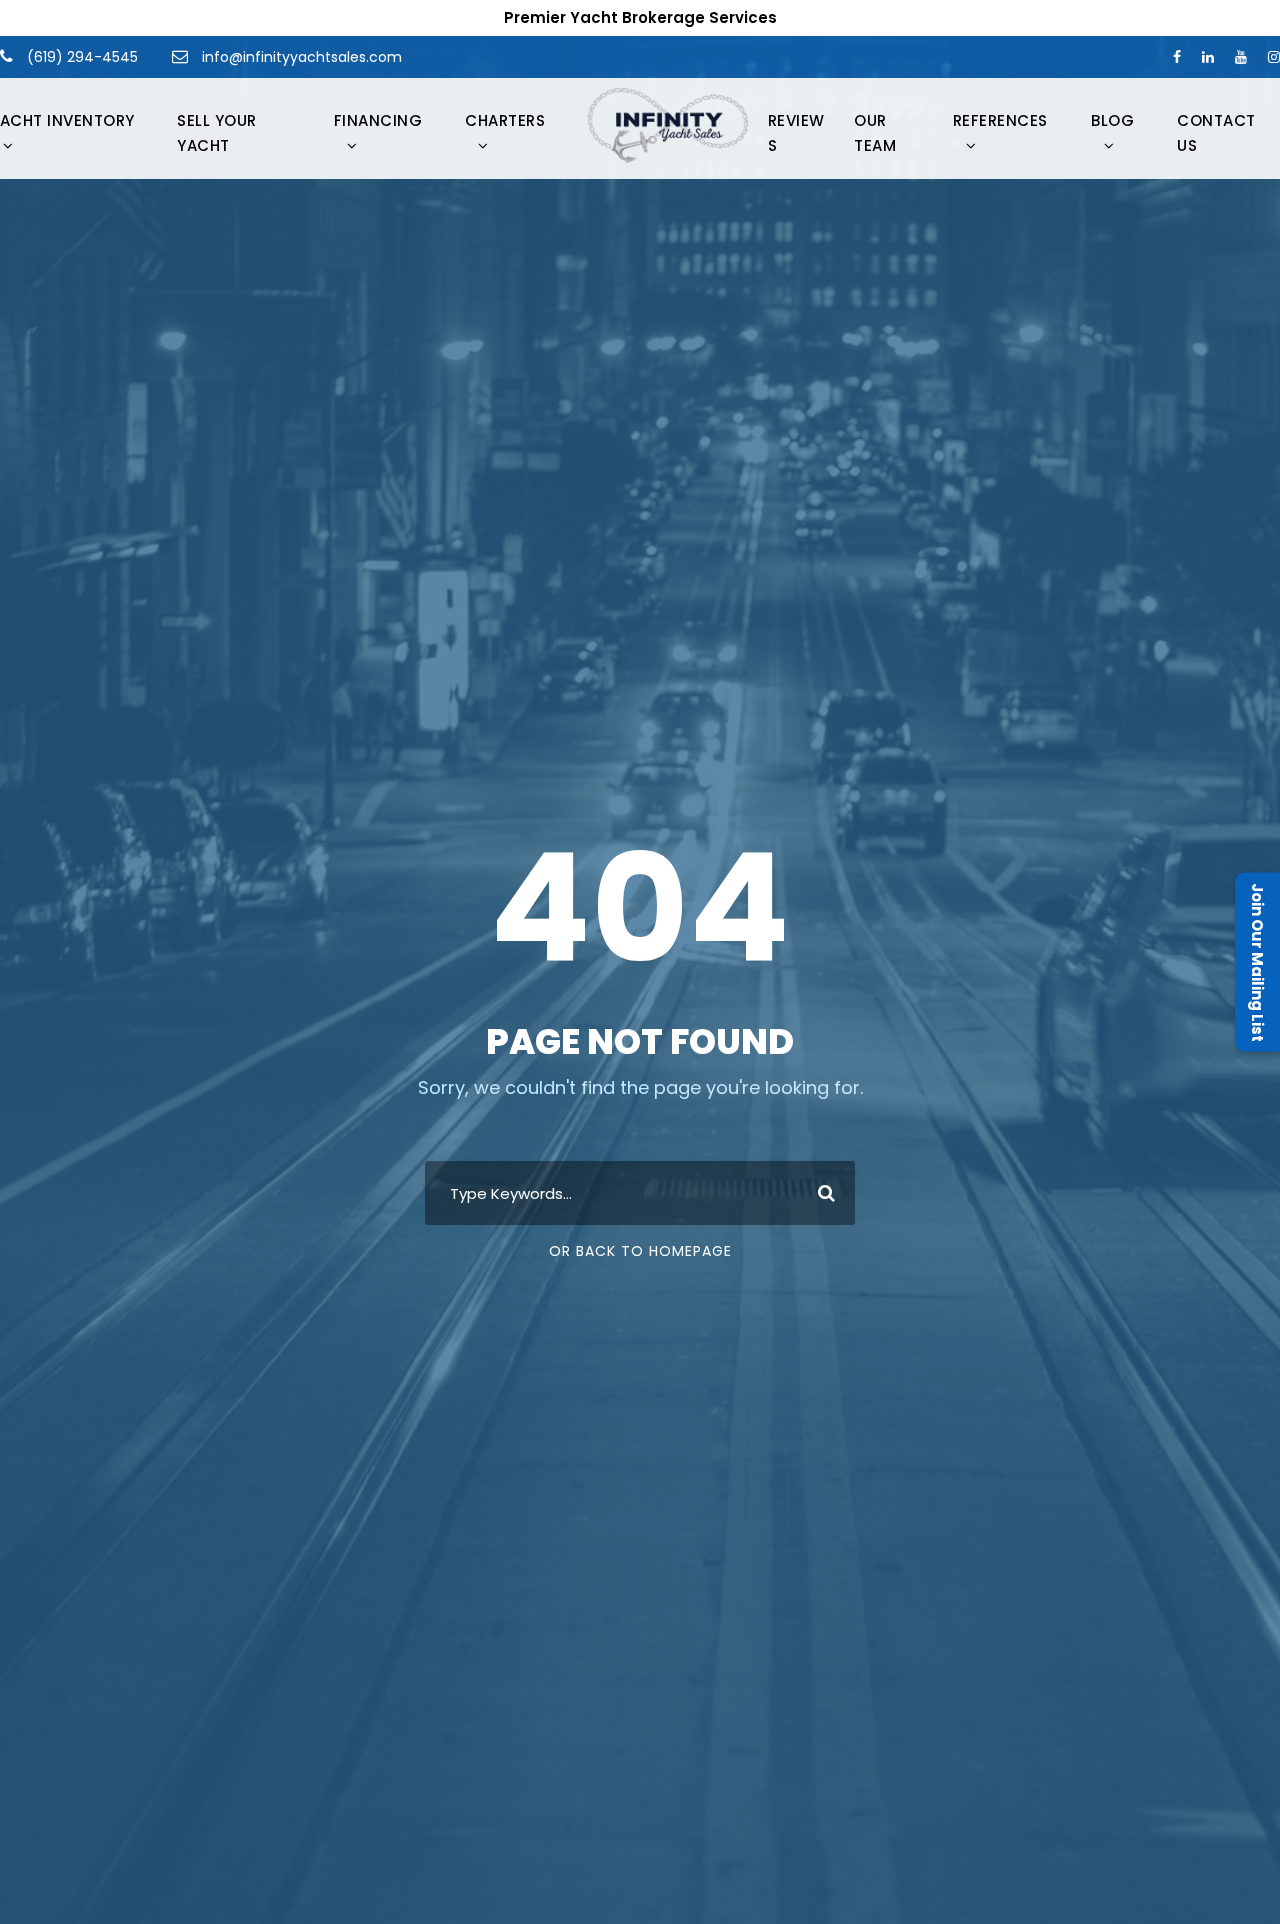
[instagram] (1274, 57)
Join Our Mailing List (1257, 962)
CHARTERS (505, 120)
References (1000, 120)
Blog (1112, 120)
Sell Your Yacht (217, 133)
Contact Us (1216, 133)
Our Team (875, 133)
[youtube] (1241, 57)
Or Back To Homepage (640, 1251)
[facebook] (1177, 57)
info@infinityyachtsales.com (302, 57)
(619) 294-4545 (80, 57)
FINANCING (378, 120)
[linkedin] (1208, 57)
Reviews (796, 133)
